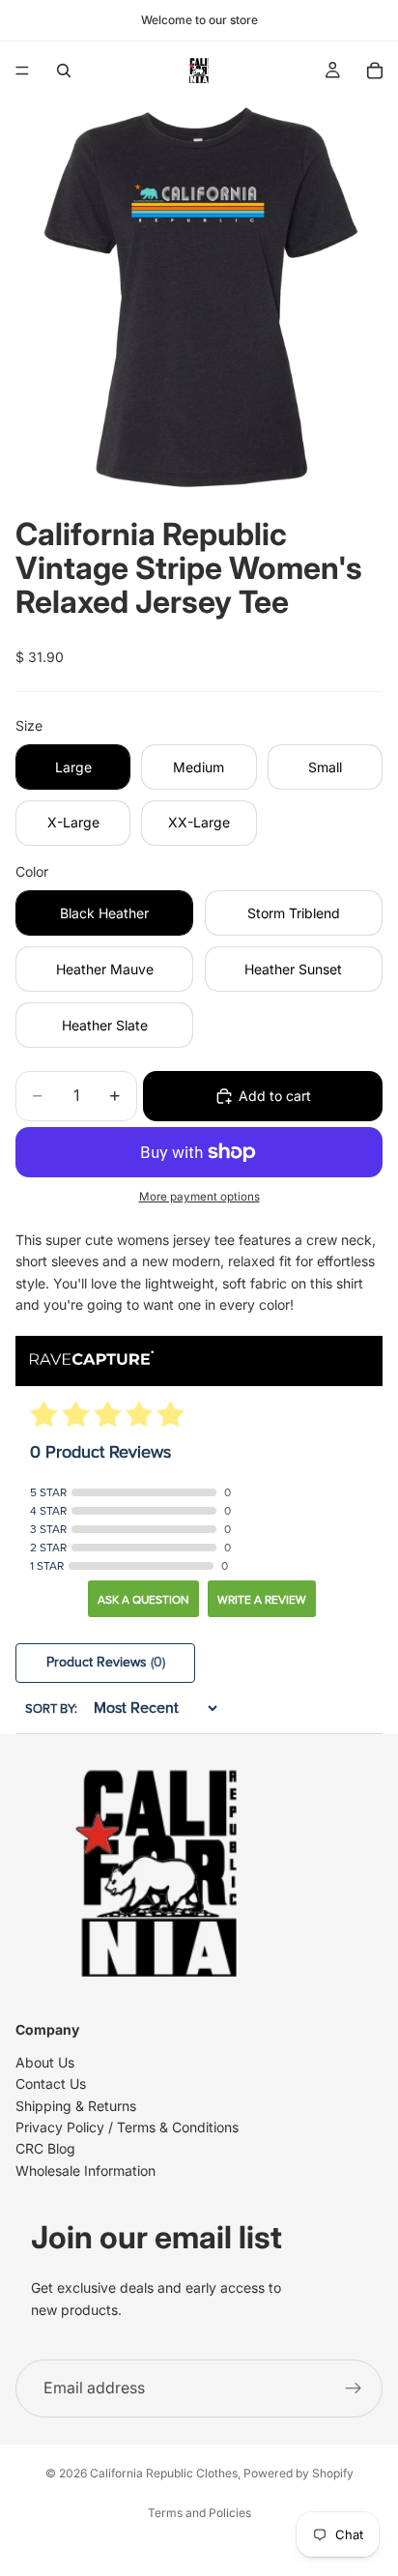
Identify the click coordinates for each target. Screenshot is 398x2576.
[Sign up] (354, 2388)
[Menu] (22, 71)
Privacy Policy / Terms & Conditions (127, 2127)
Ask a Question (143, 1600)
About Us (45, 2062)
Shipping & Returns (76, 2106)
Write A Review (262, 1600)
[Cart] (375, 71)
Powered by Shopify (298, 2473)
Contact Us (51, 2084)
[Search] (64, 71)
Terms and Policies (199, 2513)
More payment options (199, 1197)
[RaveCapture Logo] (92, 1360)
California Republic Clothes (164, 2473)
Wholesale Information (85, 2171)
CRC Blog (45, 2148)
